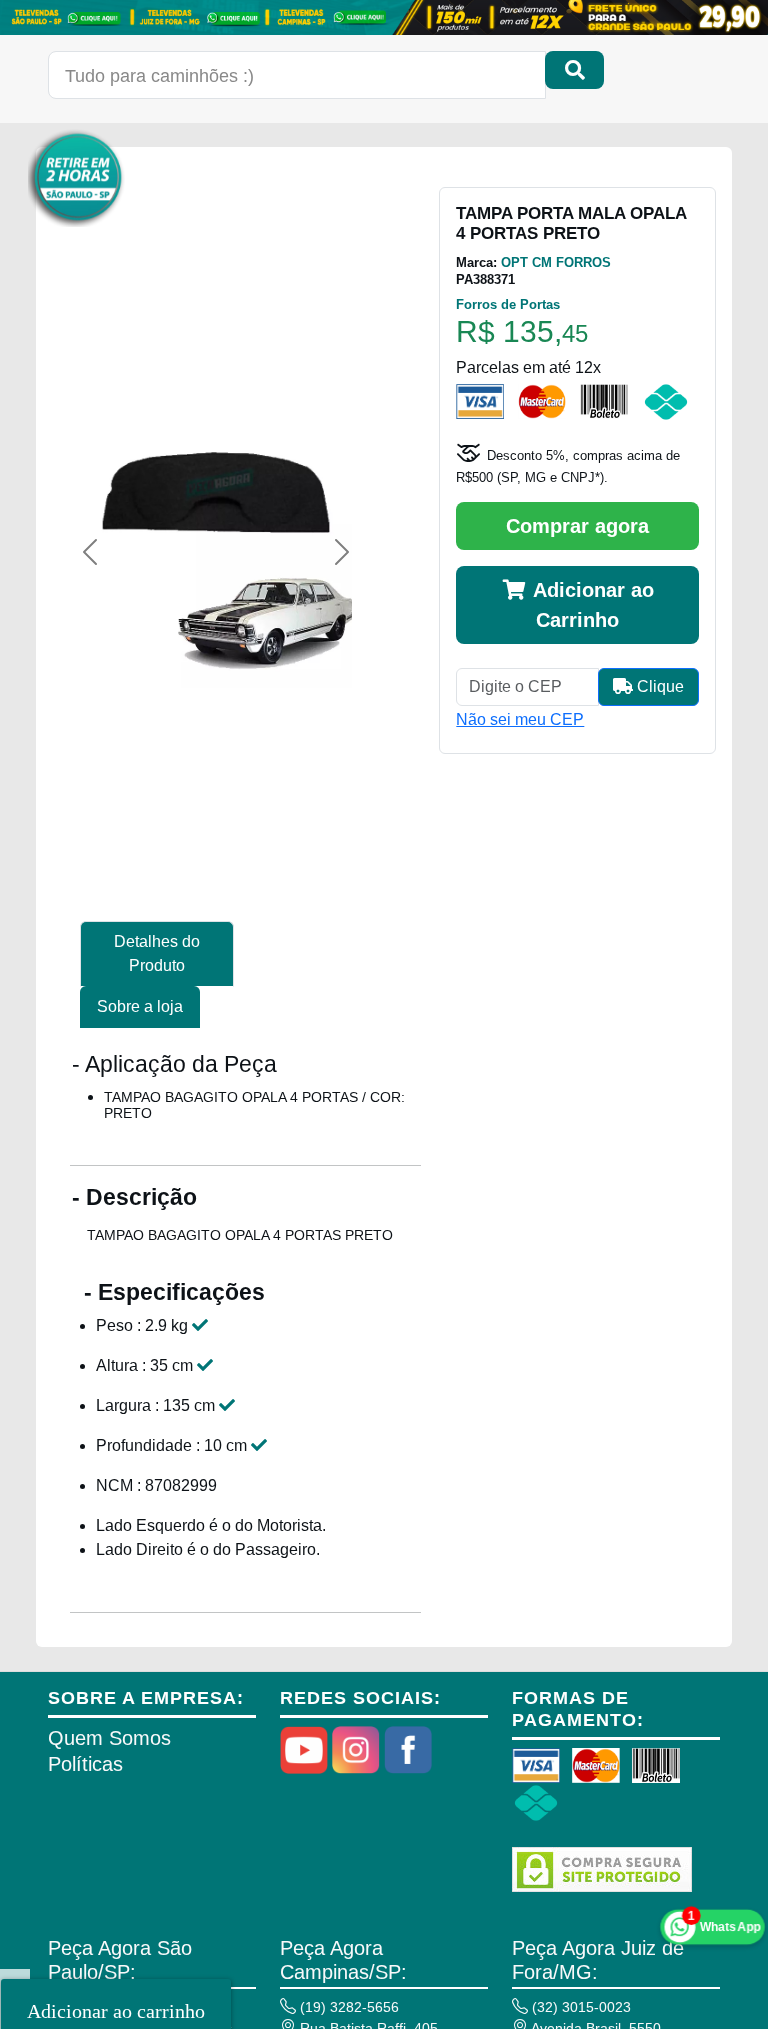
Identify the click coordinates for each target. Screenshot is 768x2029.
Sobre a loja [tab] (140, 1006)
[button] (90, 552)
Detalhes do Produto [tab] (157, 953)
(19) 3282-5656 (347, 2007)
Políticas (85, 1764)
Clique (658, 686)
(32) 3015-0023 (579, 2007)
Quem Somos (109, 1738)
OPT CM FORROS (556, 262)
